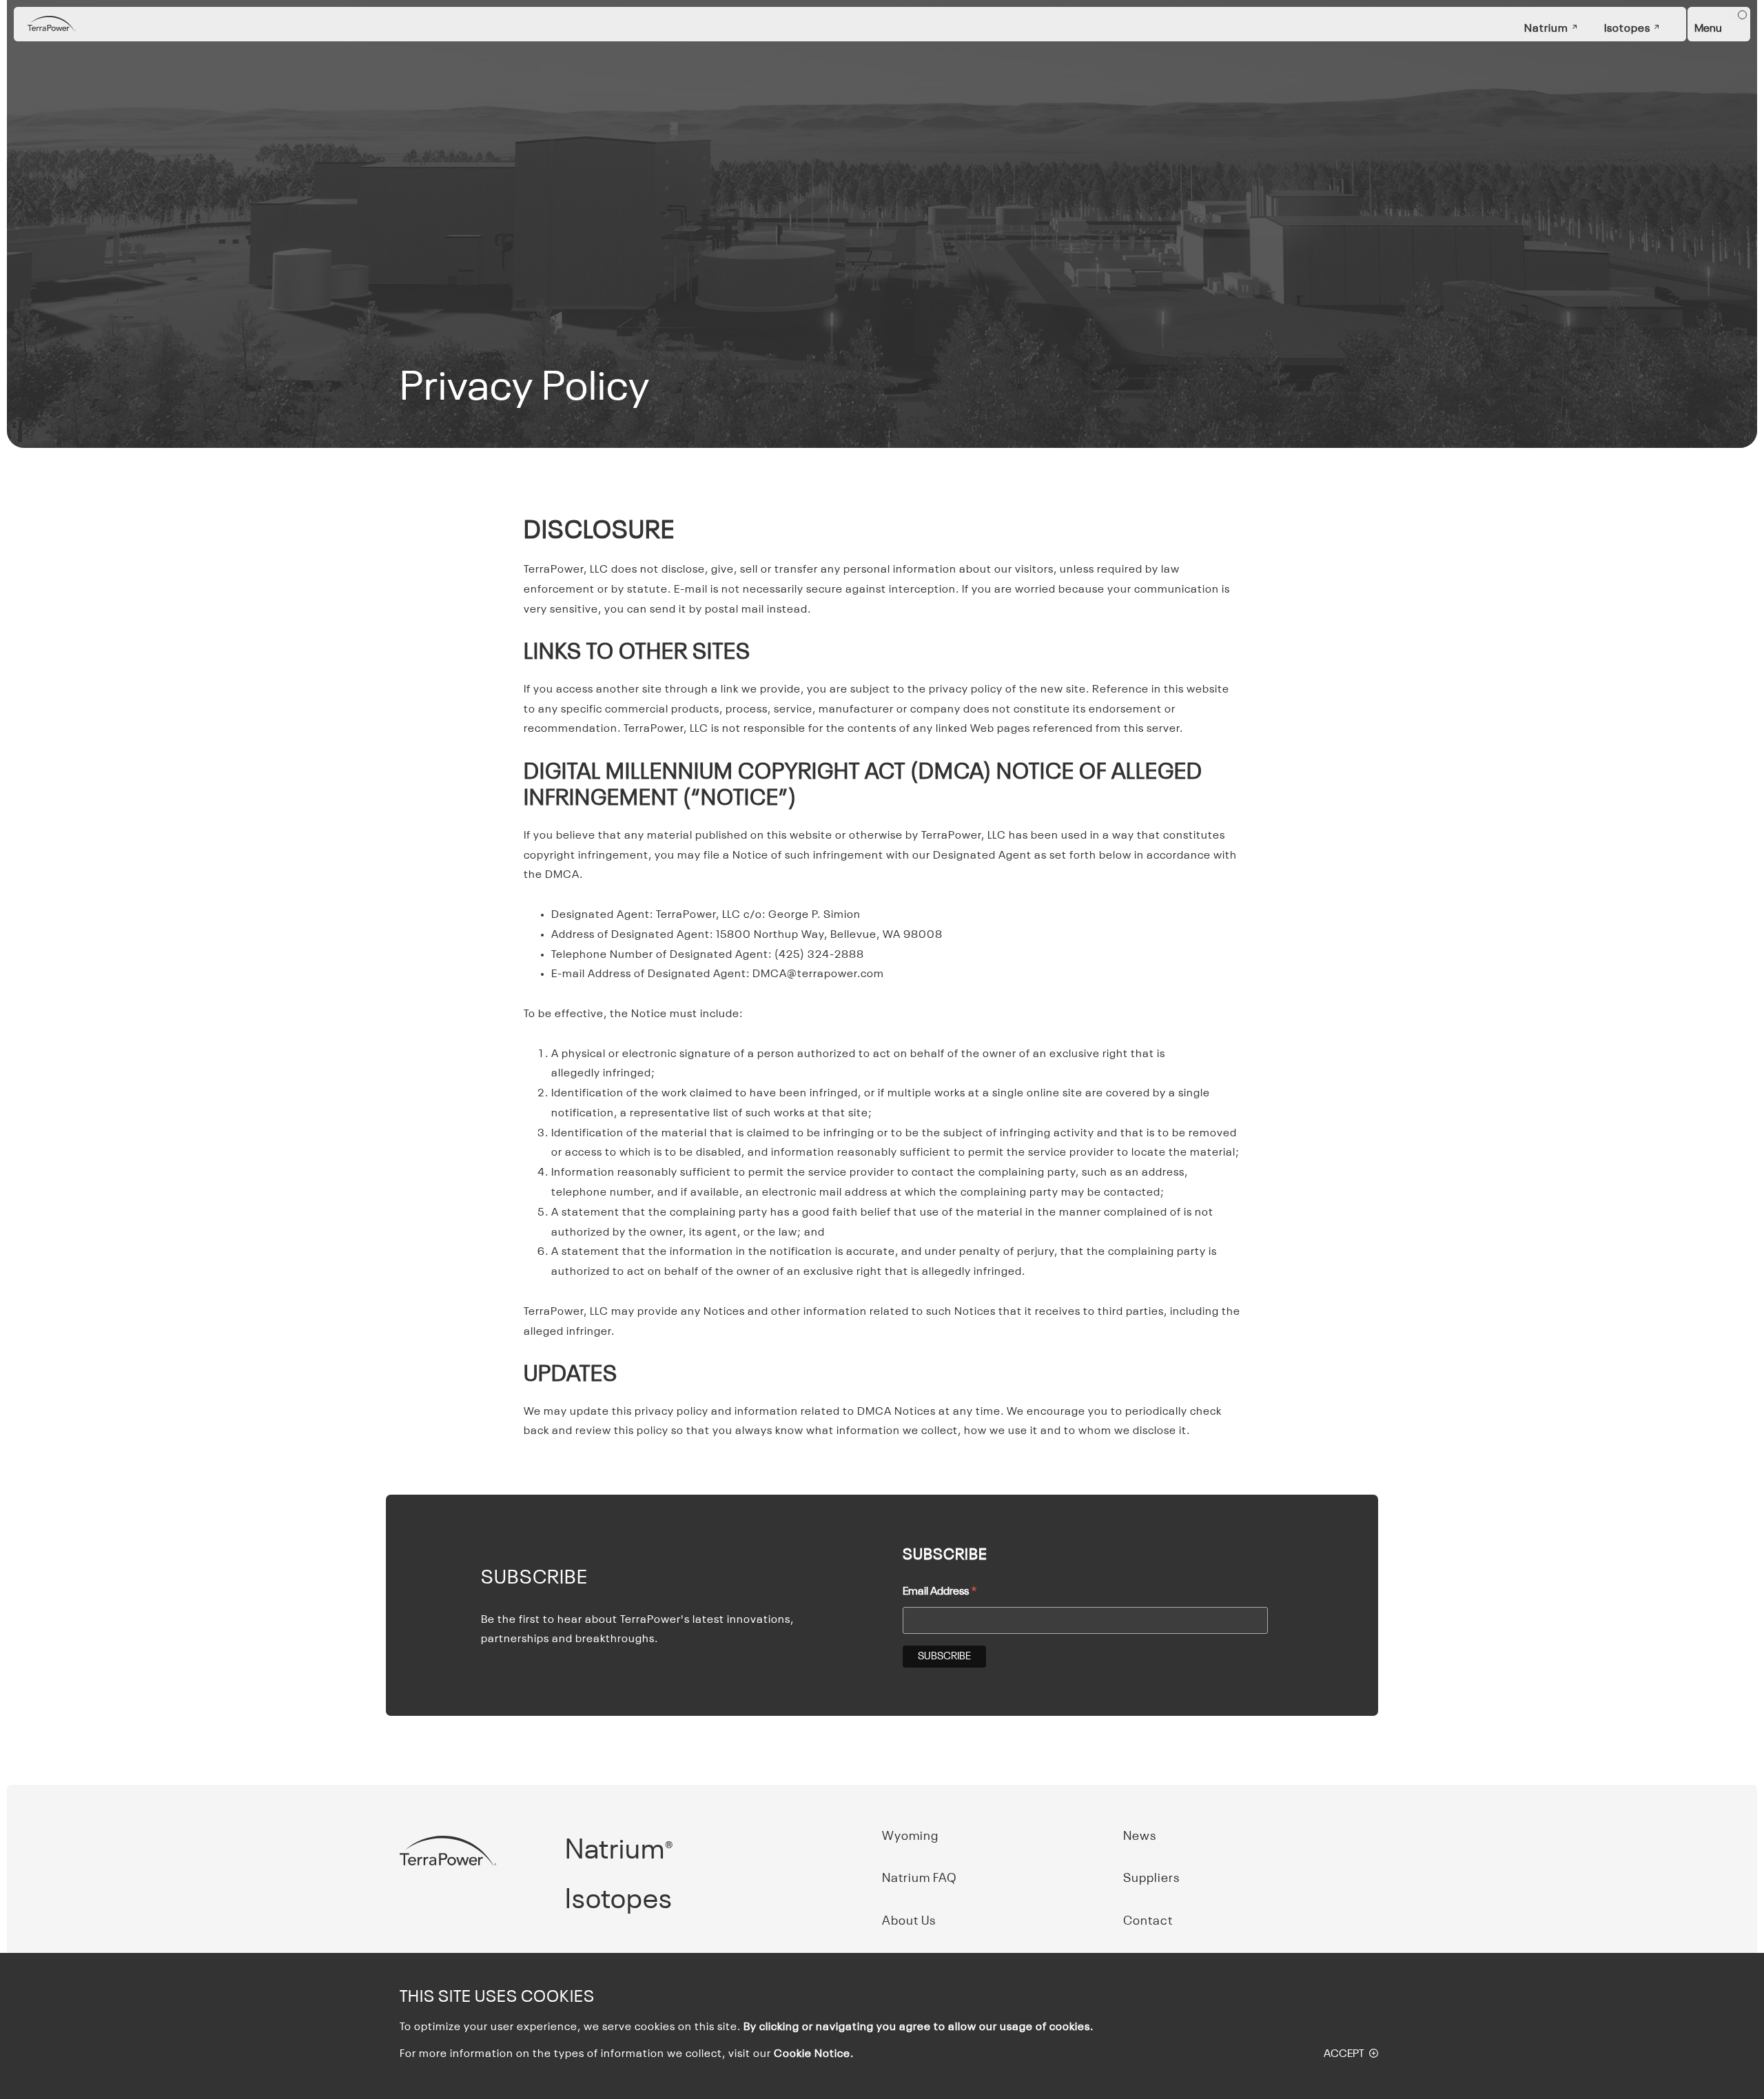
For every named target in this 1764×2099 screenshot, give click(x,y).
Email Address (940, 1593)
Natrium (1546, 29)
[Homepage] (52, 24)
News (1140, 1836)
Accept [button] (1344, 2054)
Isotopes (1627, 29)
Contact (1148, 1921)
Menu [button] (1708, 29)
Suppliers (1151, 1878)
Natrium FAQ (920, 1878)
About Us (909, 1921)
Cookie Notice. (814, 2054)
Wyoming (910, 1836)
